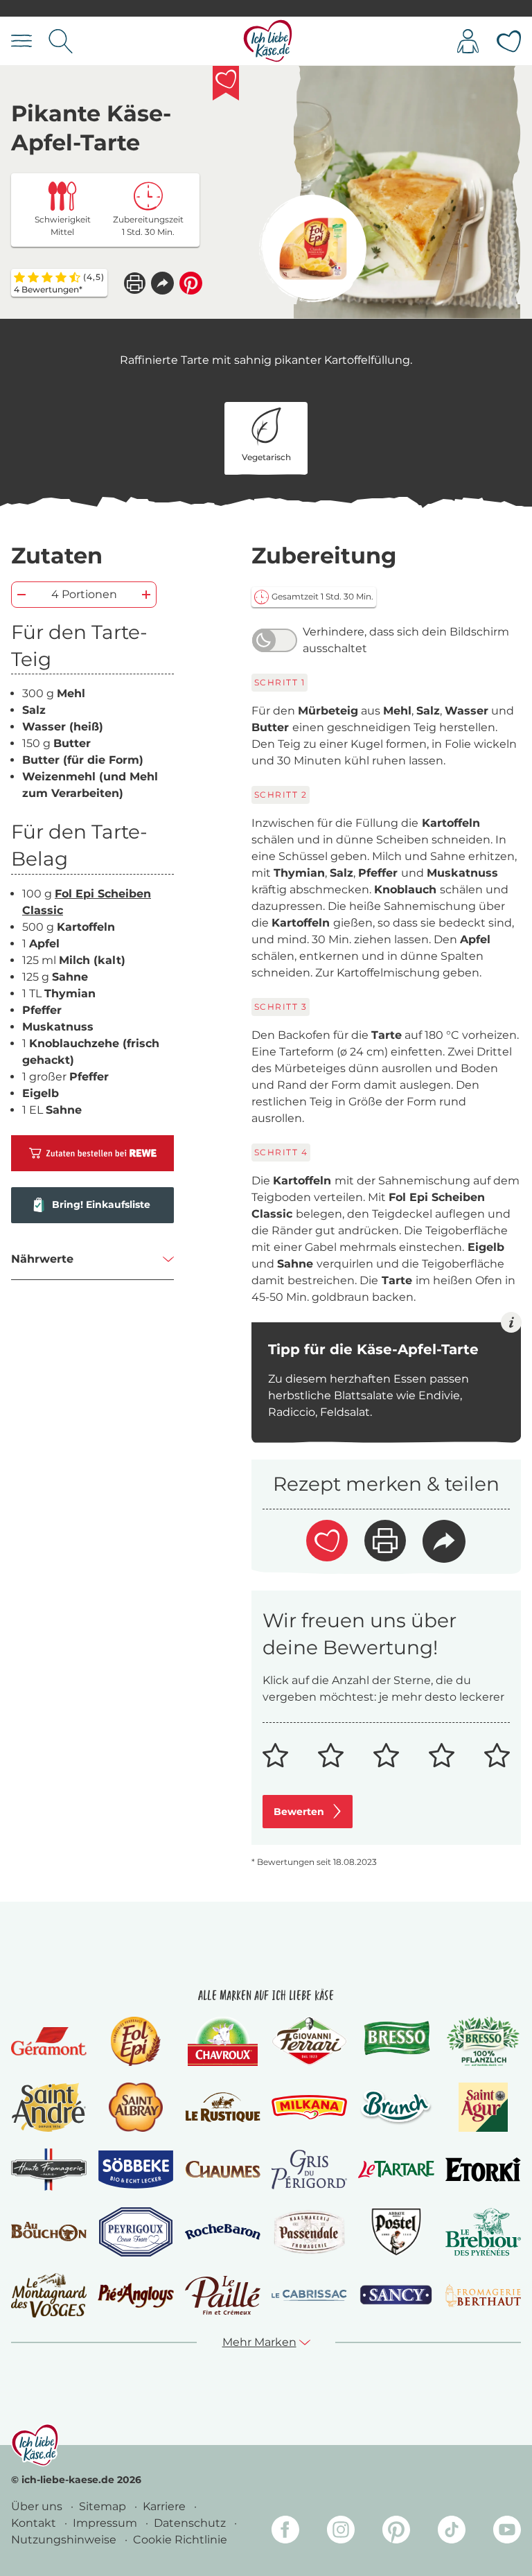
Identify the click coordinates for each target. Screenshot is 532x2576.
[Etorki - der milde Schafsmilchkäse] (483, 2169)
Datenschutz (191, 2523)
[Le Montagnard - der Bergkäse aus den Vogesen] (49, 2295)
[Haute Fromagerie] (49, 2170)
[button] (162, 283)
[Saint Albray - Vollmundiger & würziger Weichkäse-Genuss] (135, 2107)
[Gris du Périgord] (309, 2170)
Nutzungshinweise (65, 2540)
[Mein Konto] (468, 41)
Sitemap (104, 2506)
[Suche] (61, 41)
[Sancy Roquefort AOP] (396, 2295)
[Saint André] (49, 2107)
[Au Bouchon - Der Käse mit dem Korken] (49, 2232)
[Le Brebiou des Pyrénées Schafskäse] (483, 2232)
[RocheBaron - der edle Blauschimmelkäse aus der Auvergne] (223, 2232)
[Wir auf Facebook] (285, 2532)
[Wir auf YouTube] (507, 2532)
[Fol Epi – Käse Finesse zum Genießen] (136, 2041)
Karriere (166, 2506)
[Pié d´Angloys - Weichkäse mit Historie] (135, 2295)
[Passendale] (310, 2232)
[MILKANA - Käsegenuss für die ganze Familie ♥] (309, 2107)
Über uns (38, 2506)
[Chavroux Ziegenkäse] (223, 2041)
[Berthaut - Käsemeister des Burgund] (483, 2295)
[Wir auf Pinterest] (396, 2532)
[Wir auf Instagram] (341, 2532)
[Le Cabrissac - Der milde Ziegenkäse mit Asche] (309, 2296)
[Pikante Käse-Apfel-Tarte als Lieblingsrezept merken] (226, 83)
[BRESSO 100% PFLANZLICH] (483, 2041)
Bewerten (299, 1812)
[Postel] (397, 2232)
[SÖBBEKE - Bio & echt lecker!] (135, 2169)
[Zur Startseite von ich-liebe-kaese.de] (268, 41)
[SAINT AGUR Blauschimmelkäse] (483, 2107)
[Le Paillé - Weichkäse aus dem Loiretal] (223, 2295)
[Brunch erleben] (396, 2107)
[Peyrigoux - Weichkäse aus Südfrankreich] (136, 2232)
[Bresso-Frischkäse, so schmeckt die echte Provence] (396, 2042)
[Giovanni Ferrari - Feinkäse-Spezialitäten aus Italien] (309, 2041)
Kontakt (35, 2523)
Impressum (106, 2523)
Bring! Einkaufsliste (101, 1204)
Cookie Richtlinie (180, 2540)
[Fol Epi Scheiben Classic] (313, 248)
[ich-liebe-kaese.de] (35, 2445)
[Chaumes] (223, 2170)
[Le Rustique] (223, 2107)
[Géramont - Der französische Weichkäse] (49, 2041)
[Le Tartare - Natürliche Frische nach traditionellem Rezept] (396, 2170)
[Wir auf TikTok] (452, 2532)
